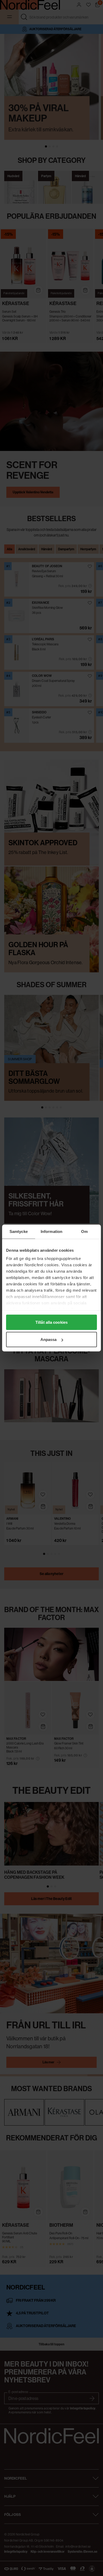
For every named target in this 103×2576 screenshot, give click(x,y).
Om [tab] (84, 1231)
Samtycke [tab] (19, 1231)
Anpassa (49, 1340)
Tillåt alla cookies (51, 1322)
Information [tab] (51, 1231)
